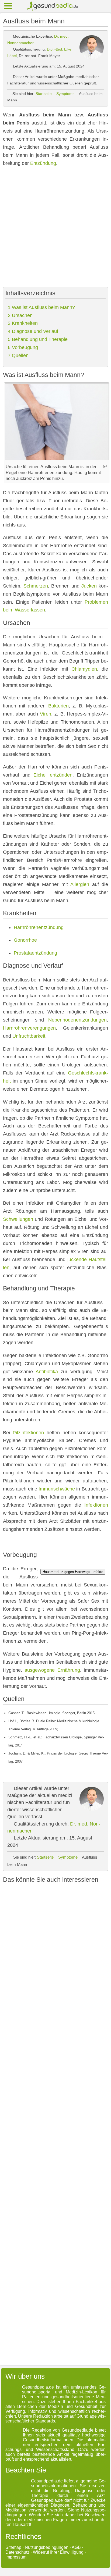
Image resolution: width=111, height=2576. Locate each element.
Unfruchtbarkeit (29, 1036)
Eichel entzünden (53, 775)
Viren (46, 714)
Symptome (65, 94)
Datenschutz (17, 2552)
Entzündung (43, 163)
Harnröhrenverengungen (29, 1028)
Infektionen (96, 1505)
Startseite (44, 94)
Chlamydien (84, 669)
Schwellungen (18, 1219)
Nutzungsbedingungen (47, 2547)
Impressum (16, 2557)
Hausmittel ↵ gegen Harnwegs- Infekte (73, 1572)
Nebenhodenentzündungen (77, 1020)
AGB (76, 2547)
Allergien (80, 884)
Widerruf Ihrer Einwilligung (58, 2552)
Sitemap (13, 2547)
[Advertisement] (55, 227)
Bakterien (58, 706)
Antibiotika (47, 1372)
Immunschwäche (57, 1489)
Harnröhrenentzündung (39, 927)
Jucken (89, 586)
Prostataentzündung (35, 953)
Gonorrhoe (25, 940)
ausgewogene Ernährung (52, 1670)
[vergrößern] (105, 466)
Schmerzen (36, 586)
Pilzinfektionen (28, 1433)
